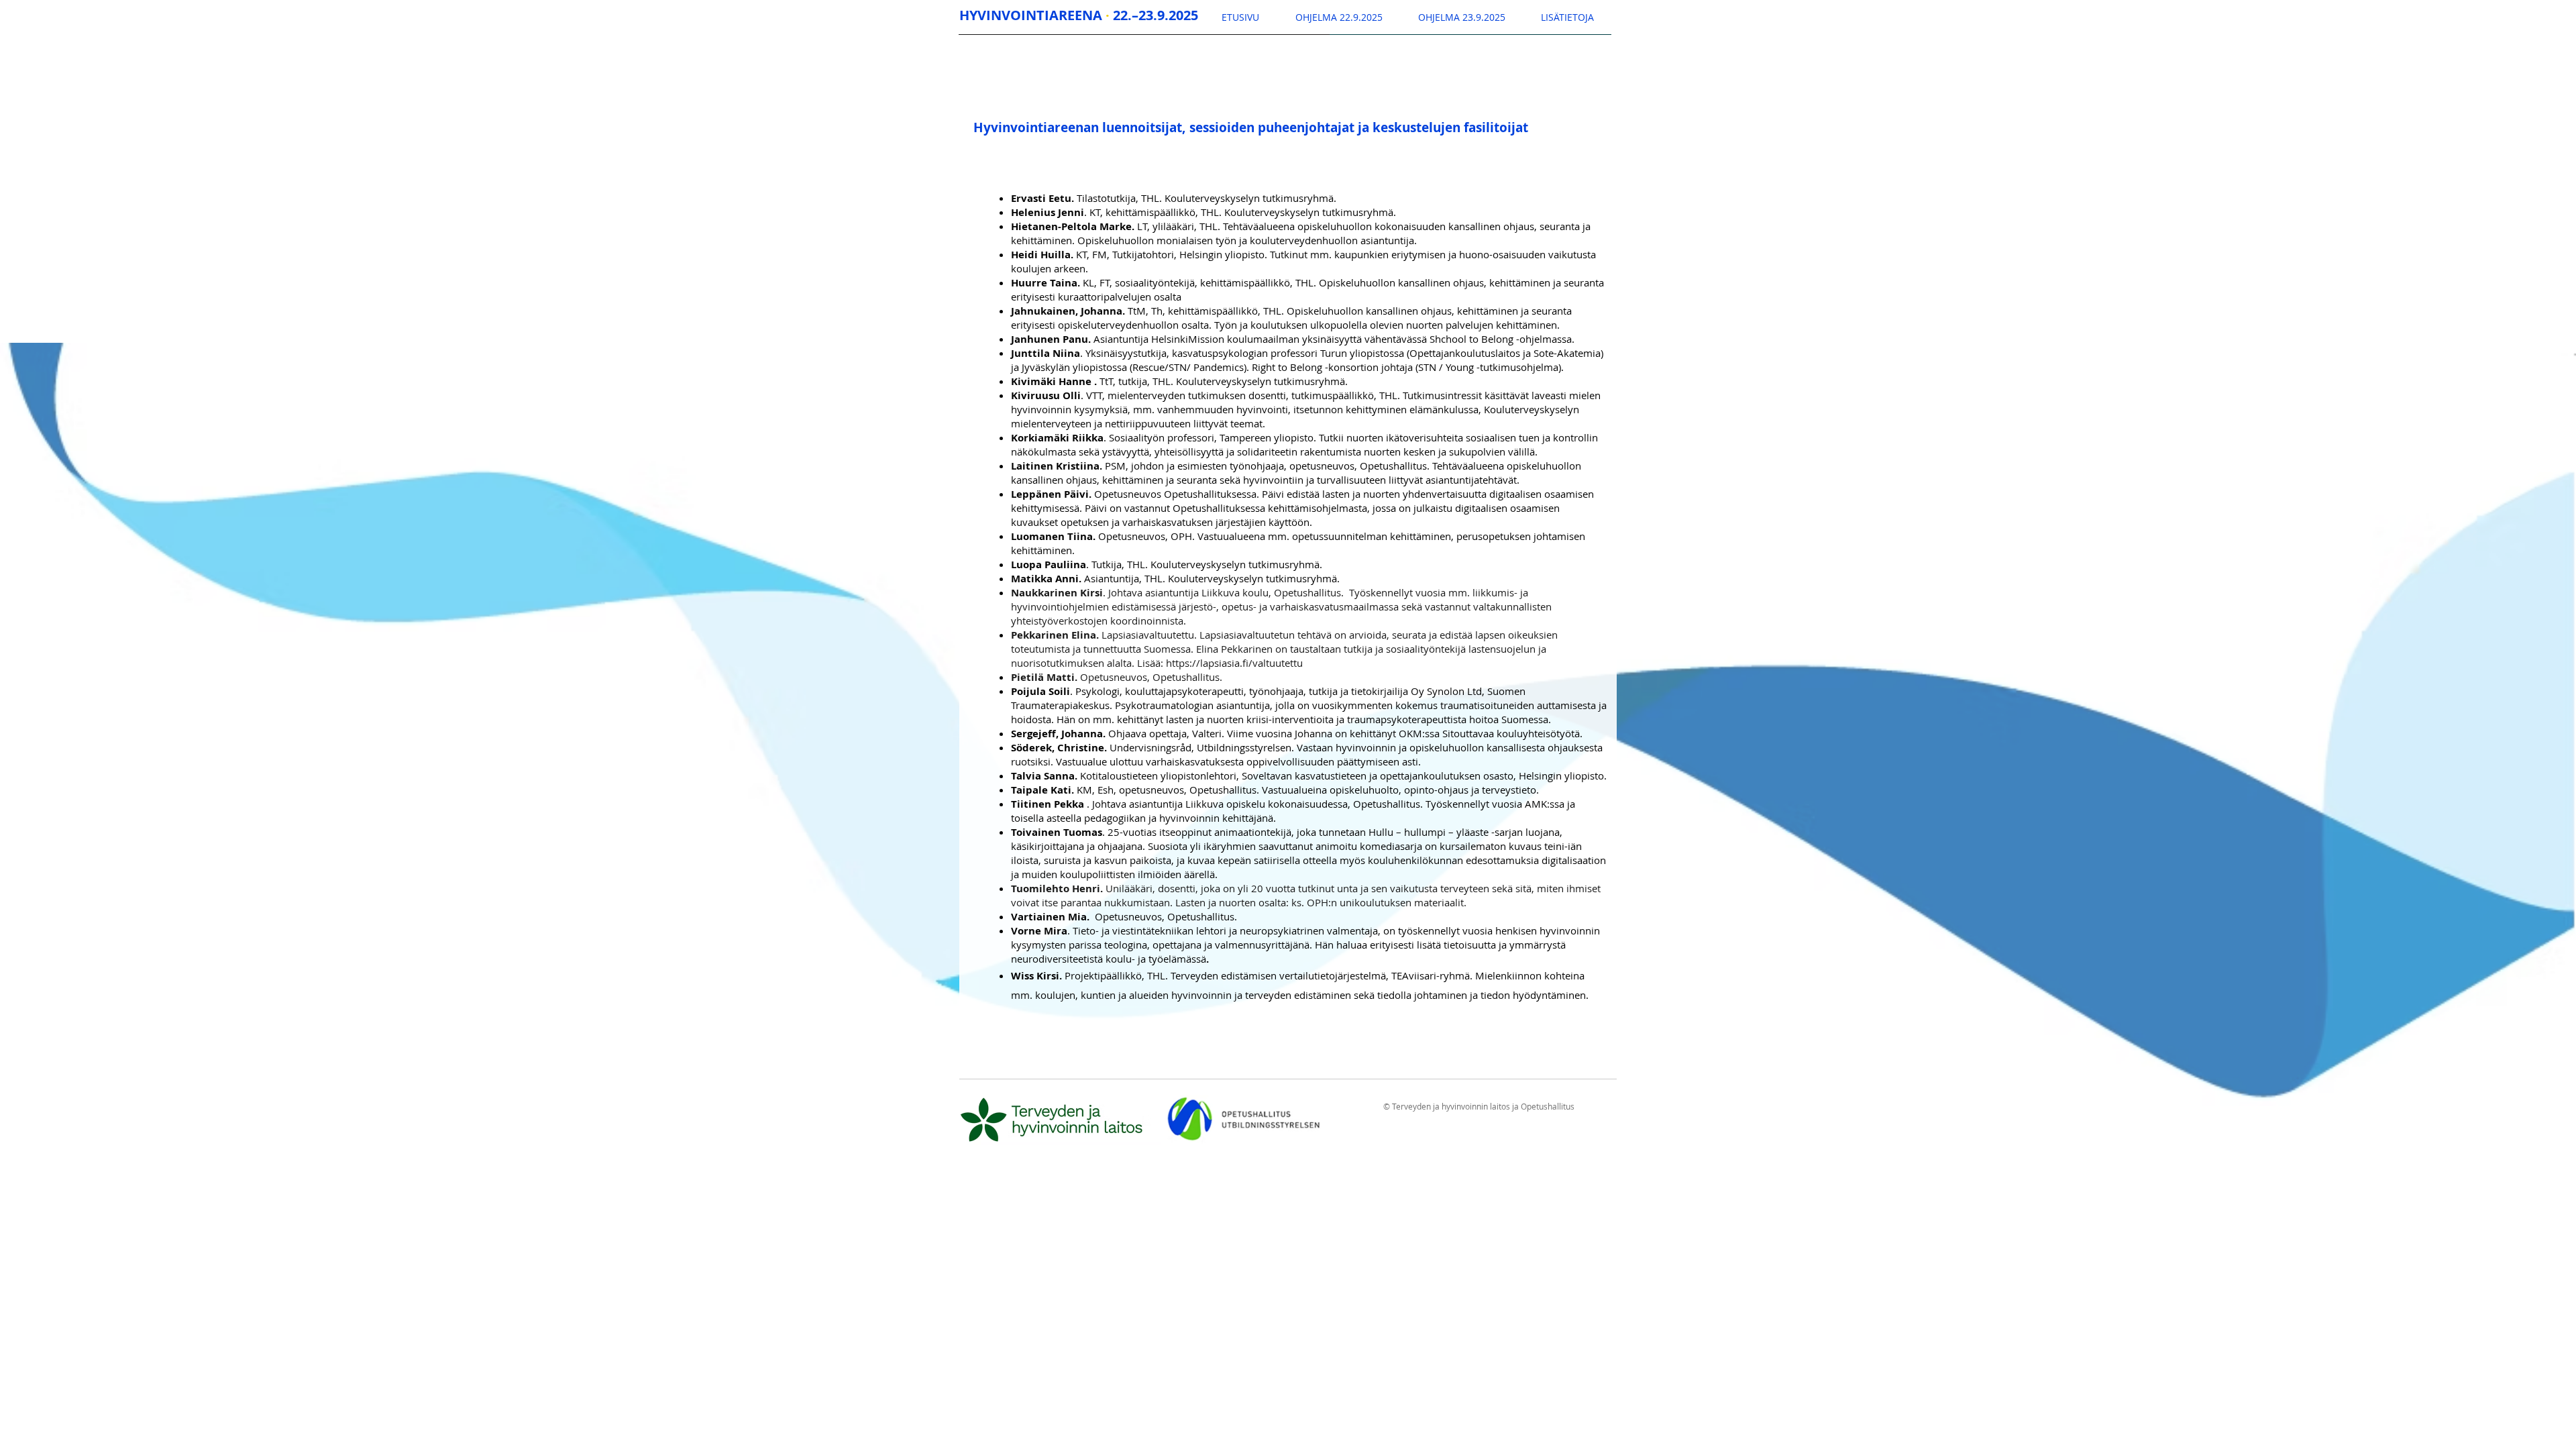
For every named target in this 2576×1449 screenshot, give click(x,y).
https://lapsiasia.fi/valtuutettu (1234, 663)
